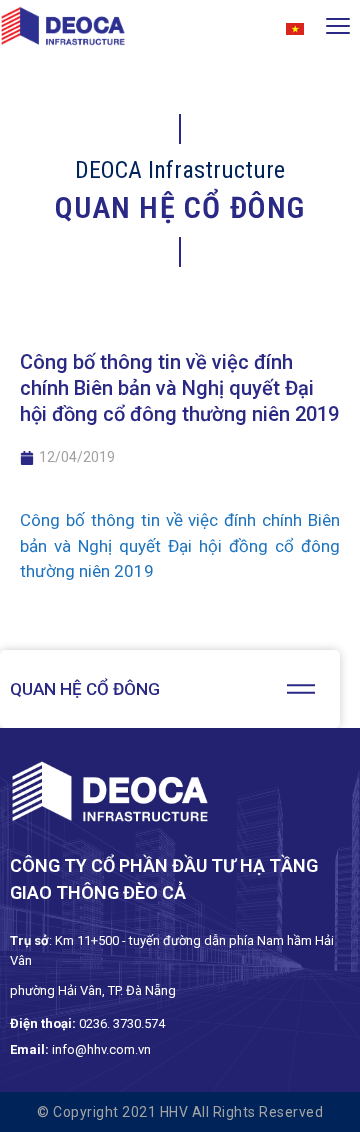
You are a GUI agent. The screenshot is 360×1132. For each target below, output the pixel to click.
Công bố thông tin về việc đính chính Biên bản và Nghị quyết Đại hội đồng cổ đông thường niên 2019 (180, 545)
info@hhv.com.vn (101, 1049)
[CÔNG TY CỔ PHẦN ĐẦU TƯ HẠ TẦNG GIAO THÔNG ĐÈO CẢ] (63, 29)
